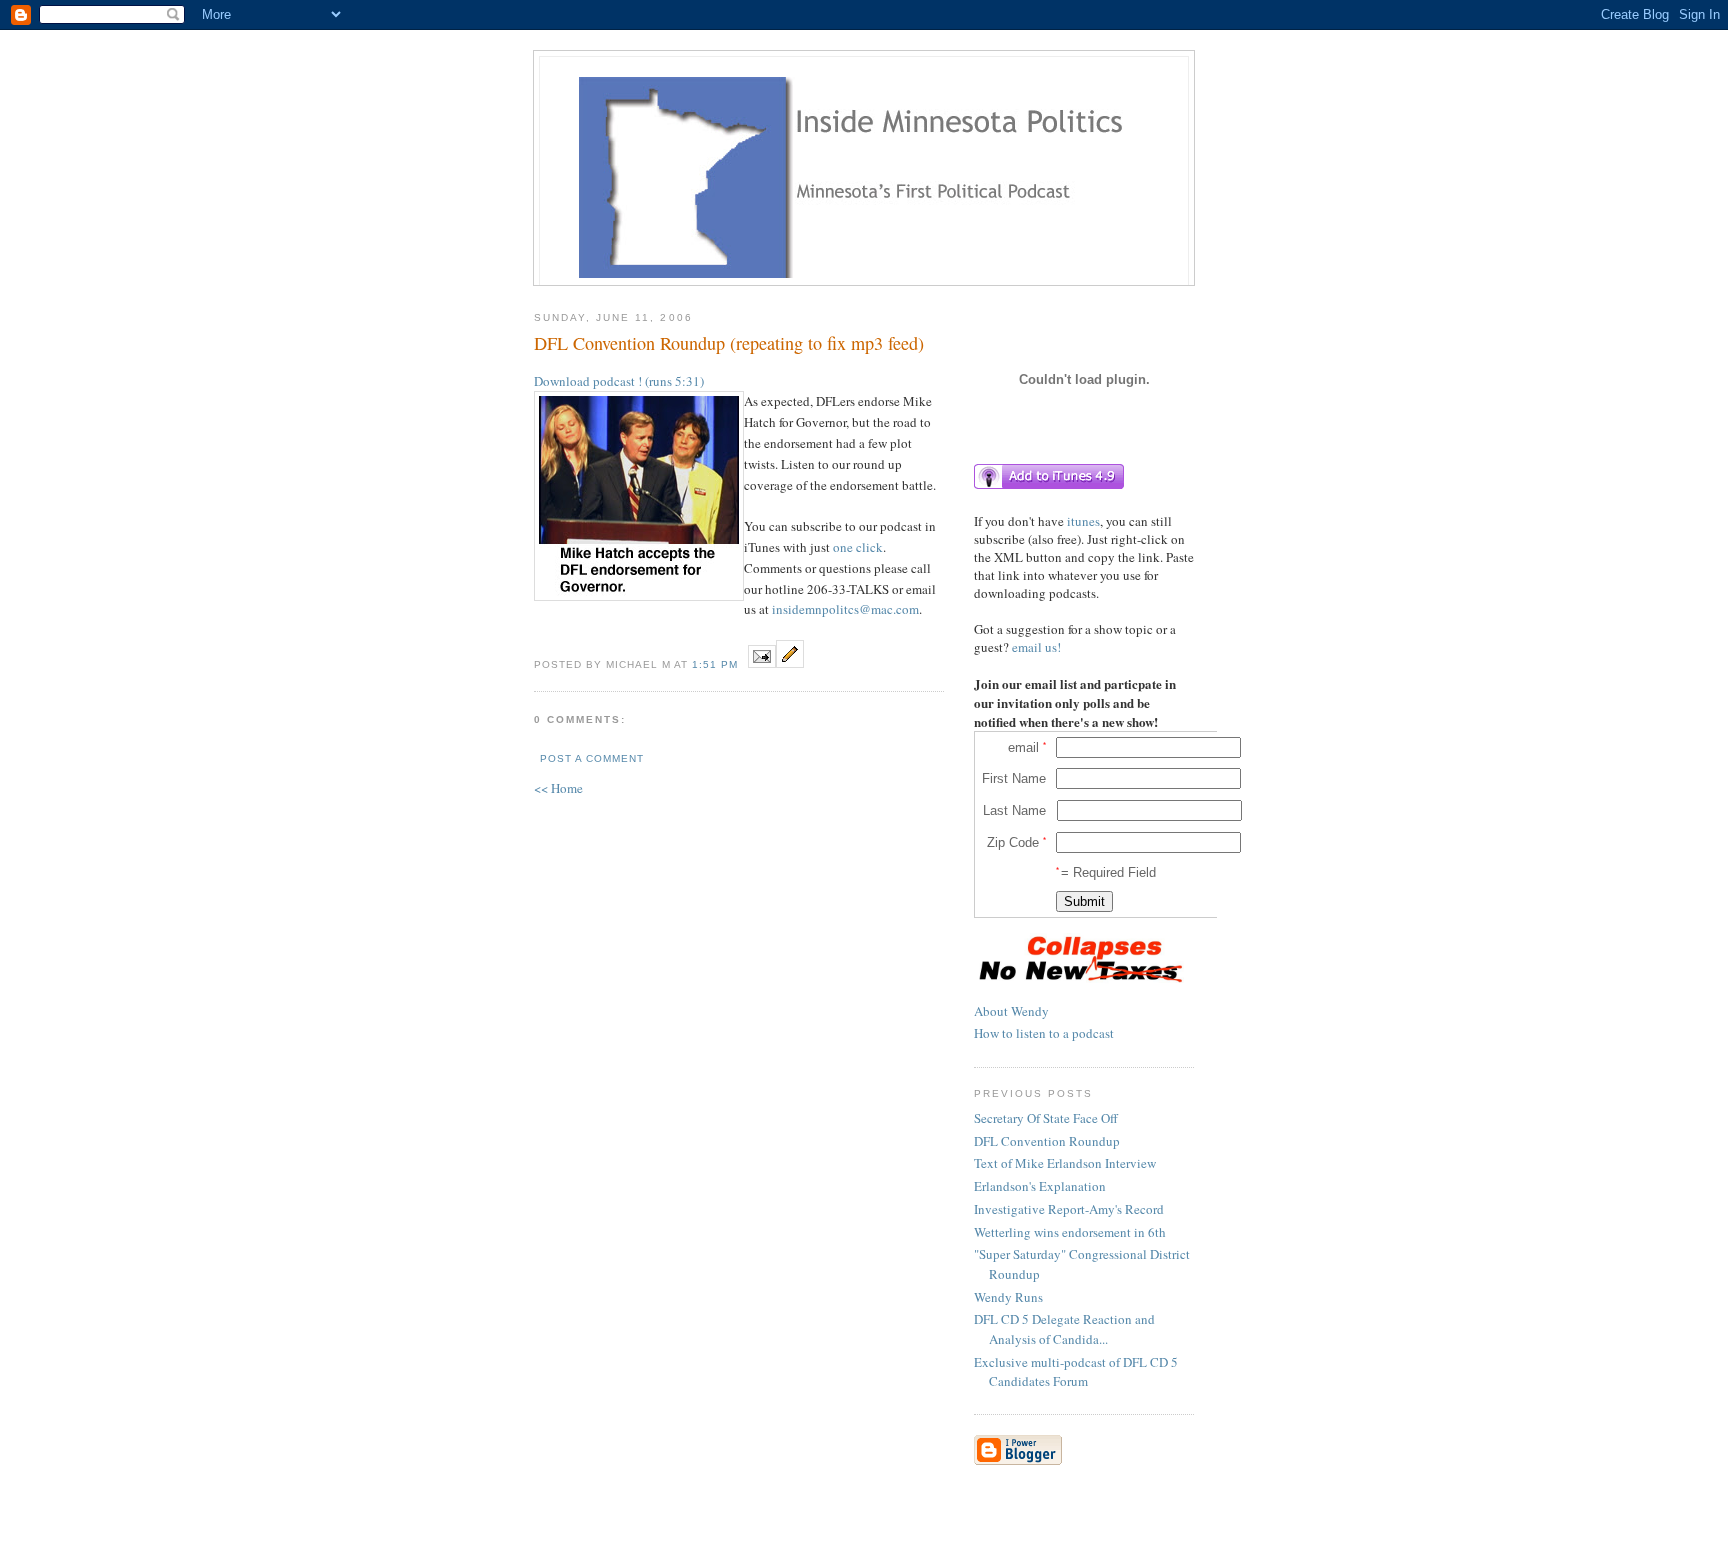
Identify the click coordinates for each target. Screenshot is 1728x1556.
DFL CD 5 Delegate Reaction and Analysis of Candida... (1064, 1329)
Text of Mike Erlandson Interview (1065, 1163)
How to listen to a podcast (1044, 1033)
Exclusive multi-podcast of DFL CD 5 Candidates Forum (1076, 1372)
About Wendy (1011, 1011)
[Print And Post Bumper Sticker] (1079, 986)
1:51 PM (715, 664)
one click (858, 547)
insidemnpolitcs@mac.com (845, 609)
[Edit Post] (790, 663)
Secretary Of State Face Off (1046, 1118)
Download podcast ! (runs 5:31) (619, 381)
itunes (1083, 521)
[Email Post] (762, 663)
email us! (1036, 647)
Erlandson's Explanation (1040, 1186)
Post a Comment (592, 758)
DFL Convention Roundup (1047, 1141)
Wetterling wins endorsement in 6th (1070, 1232)
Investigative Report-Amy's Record (1069, 1209)
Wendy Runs (1008, 1297)
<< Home (558, 788)
